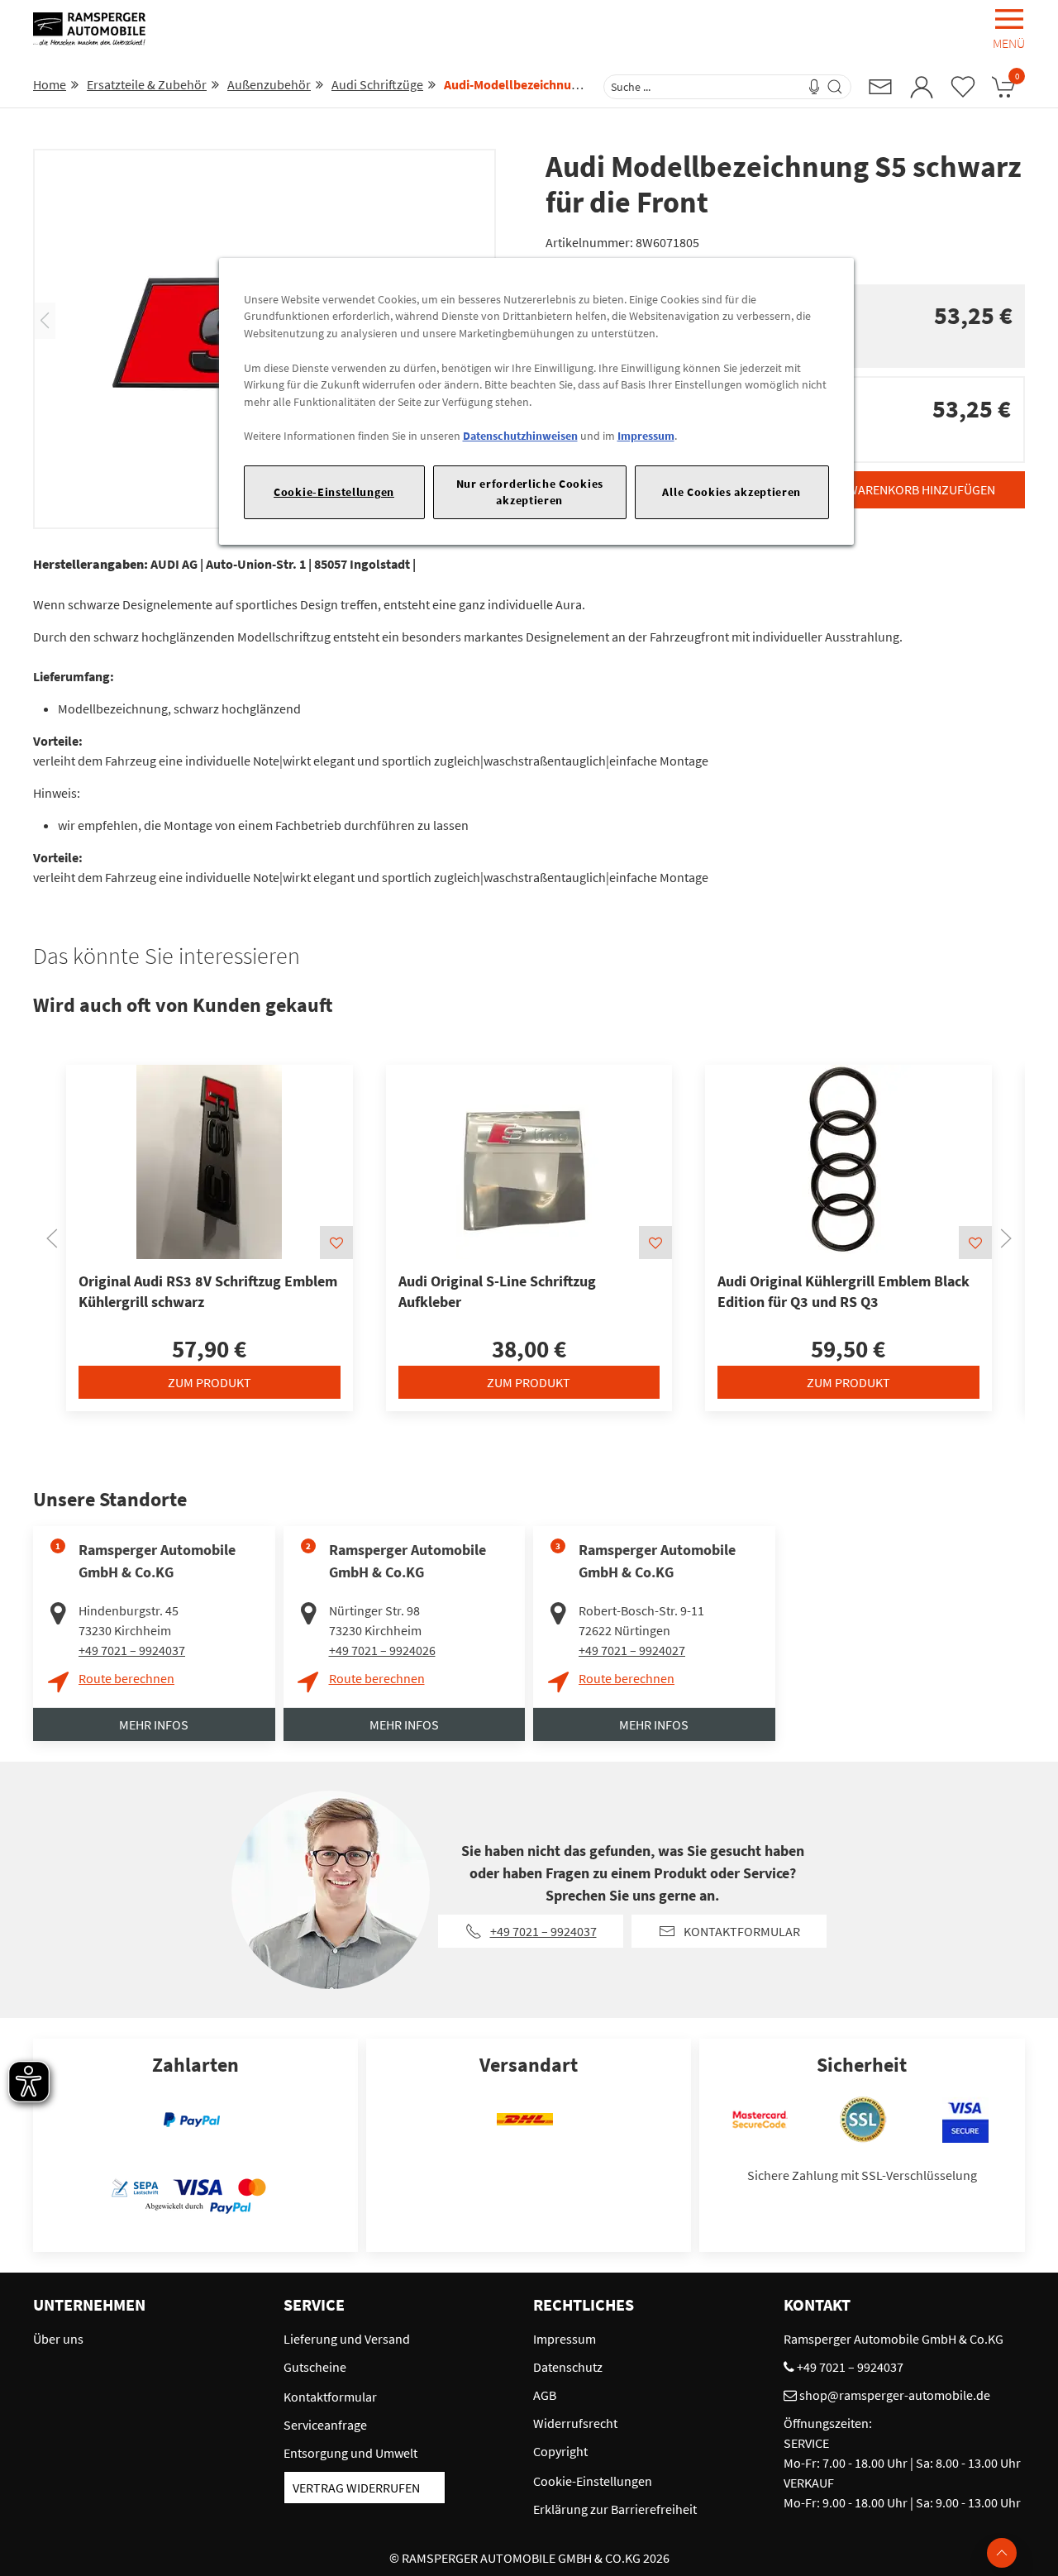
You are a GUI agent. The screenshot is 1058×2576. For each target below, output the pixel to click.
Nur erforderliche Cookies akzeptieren (530, 491)
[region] (536, 401)
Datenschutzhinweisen (520, 436)
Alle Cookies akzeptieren (732, 492)
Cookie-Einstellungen (334, 492)
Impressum (646, 436)
